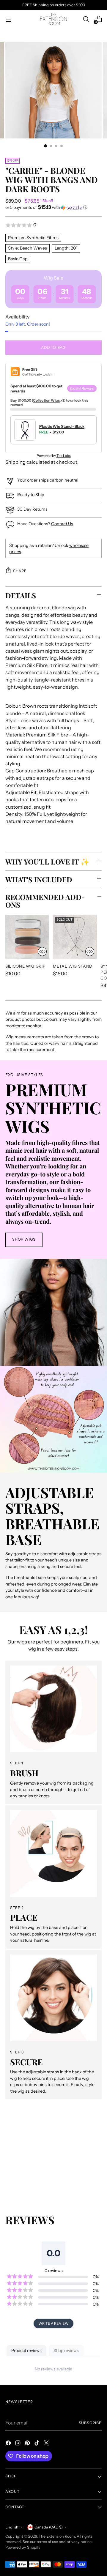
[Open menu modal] (8, 19)
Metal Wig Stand (73, 966)
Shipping (15, 462)
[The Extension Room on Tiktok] (37, 2444)
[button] (53, 207)
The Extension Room (57, 2536)
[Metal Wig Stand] (75, 937)
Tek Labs (64, 456)
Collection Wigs (46, 400)
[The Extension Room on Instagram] (18, 2444)
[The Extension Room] (53, 19)
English (12, 2527)
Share (20, 571)
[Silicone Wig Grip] (27, 937)
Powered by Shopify (23, 2547)
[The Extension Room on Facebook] (9, 2444)
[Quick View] (42, 952)
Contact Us (62, 524)
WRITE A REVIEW (53, 2323)
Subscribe (90, 2423)
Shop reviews (66, 2351)
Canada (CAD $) (49, 2527)
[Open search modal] (86, 19)
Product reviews (26, 2351)
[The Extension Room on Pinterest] (28, 2444)
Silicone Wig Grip (25, 966)
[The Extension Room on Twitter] (47, 2444)
